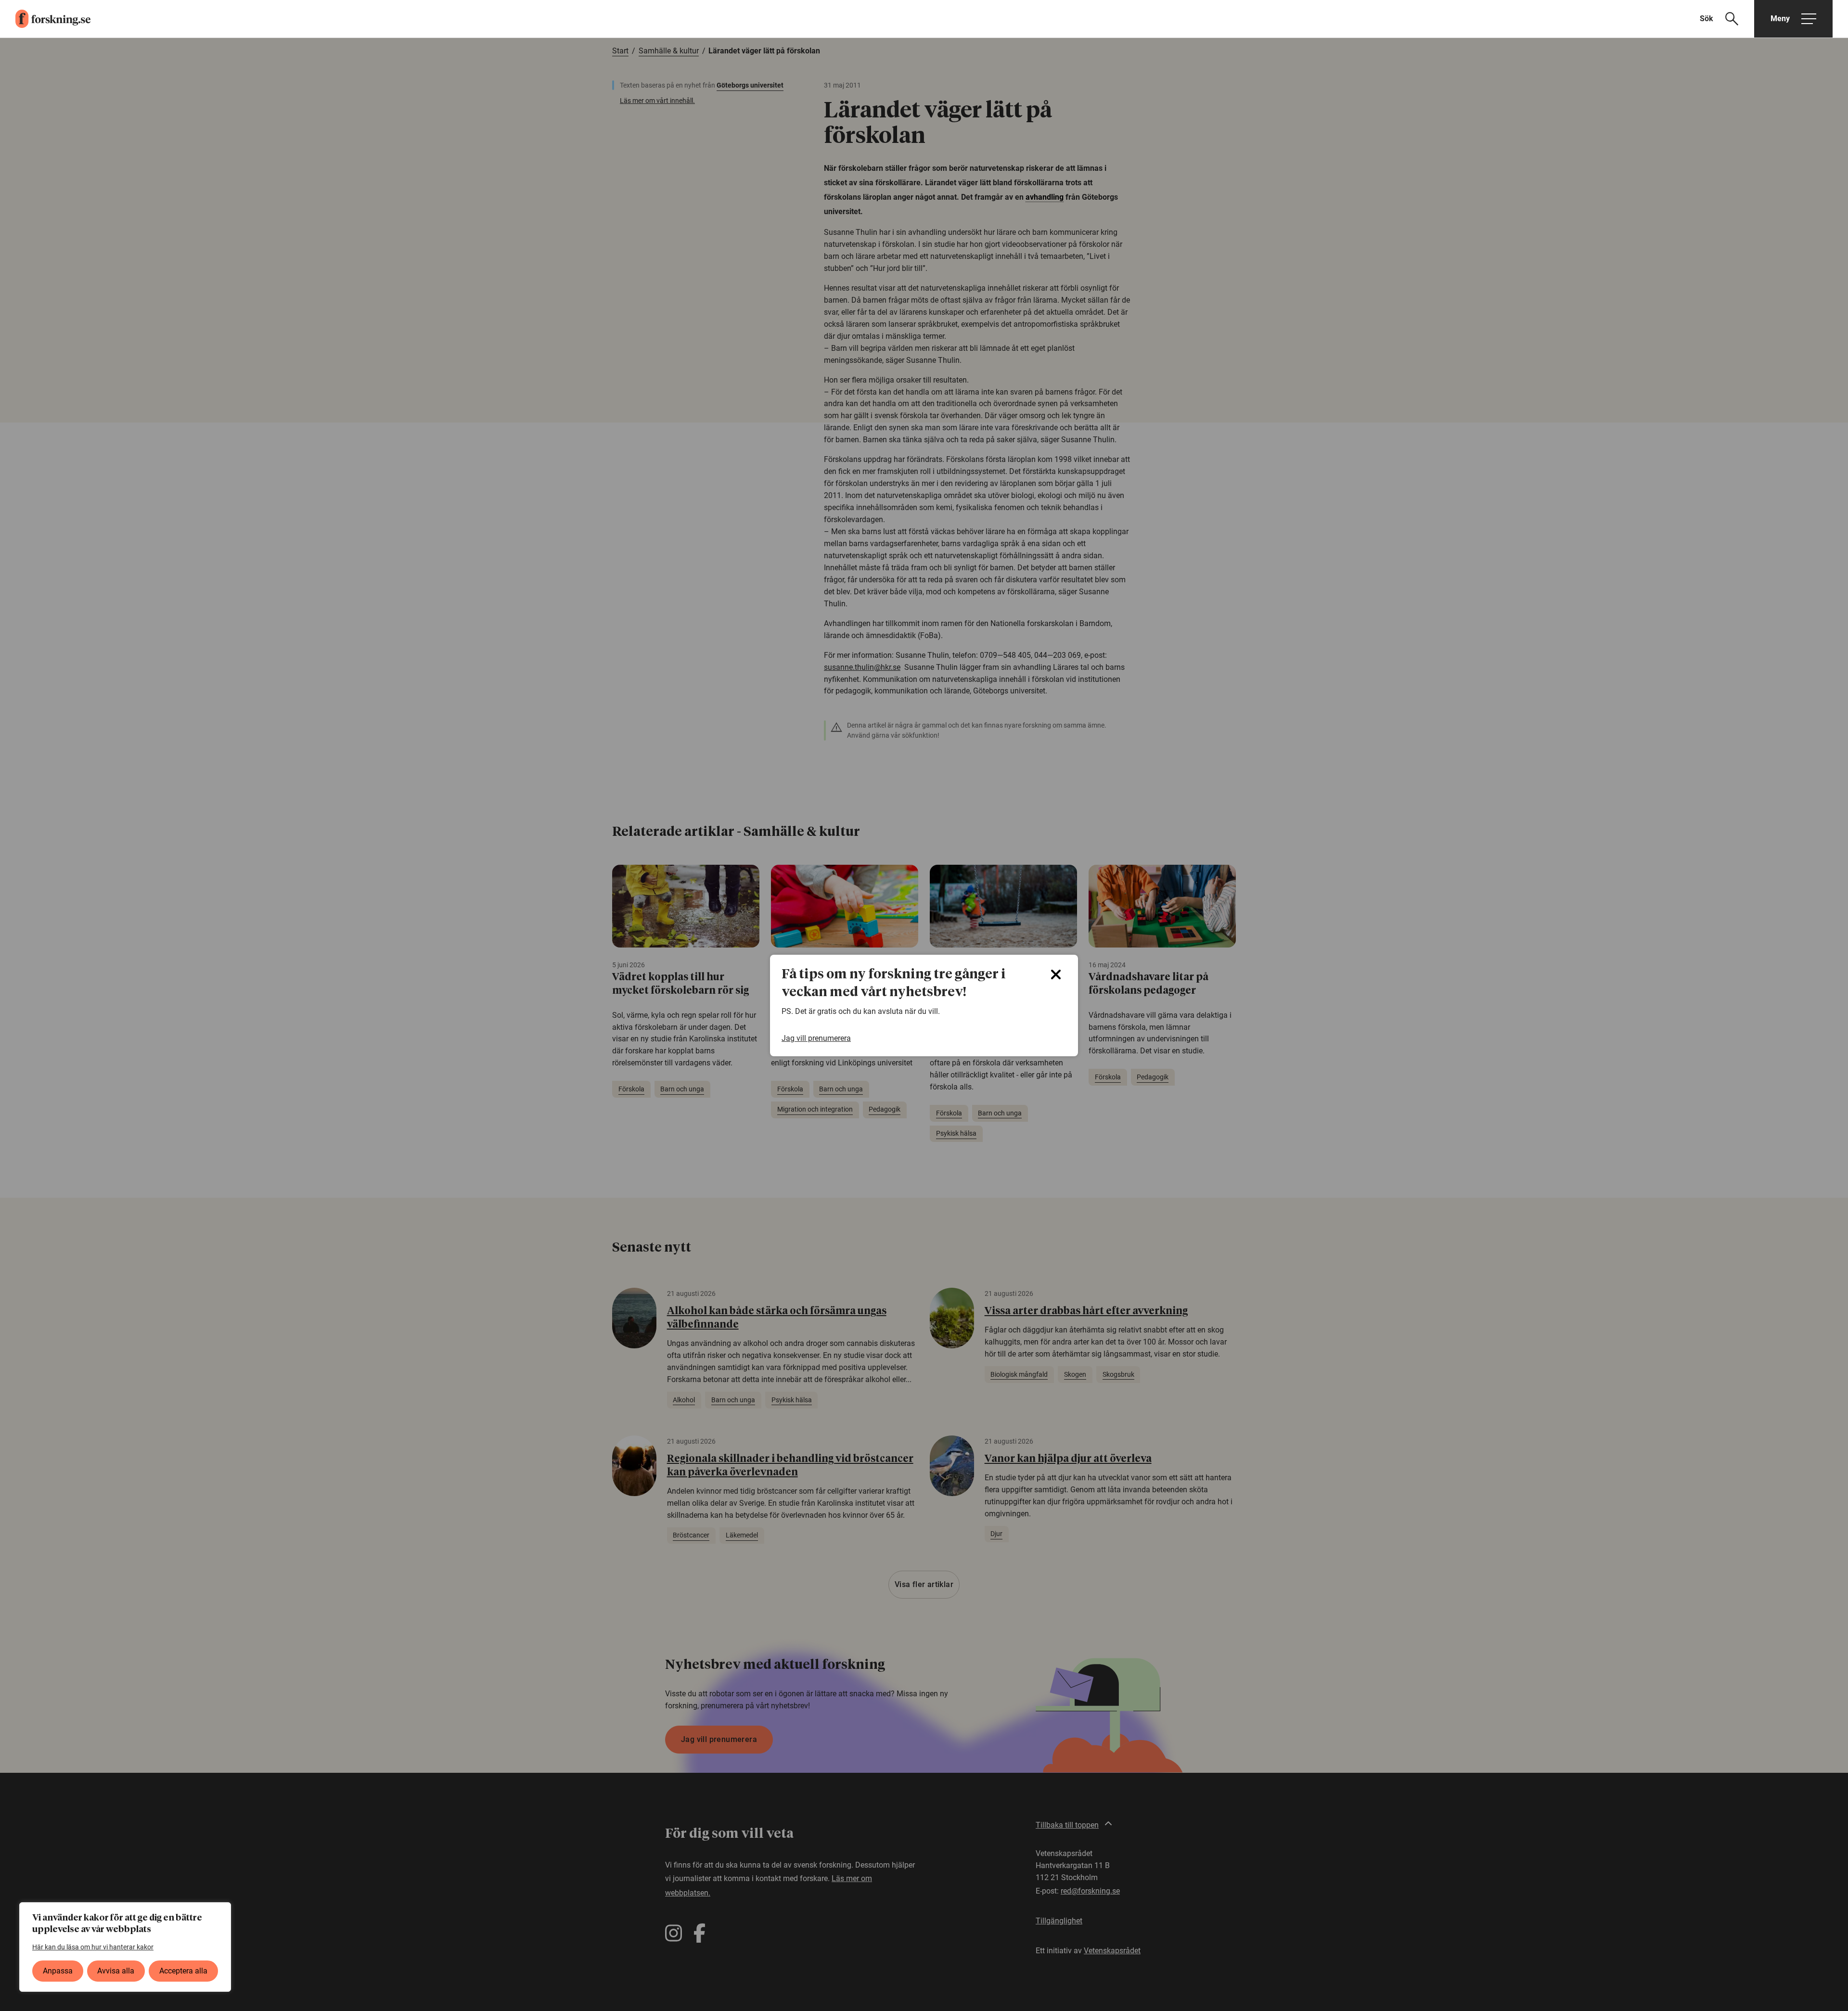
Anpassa (58, 1971)
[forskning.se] (45, 19)
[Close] (1056, 974)
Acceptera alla (183, 1971)
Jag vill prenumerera (816, 1038)
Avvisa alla (116, 1971)
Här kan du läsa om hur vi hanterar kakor (93, 1947)
